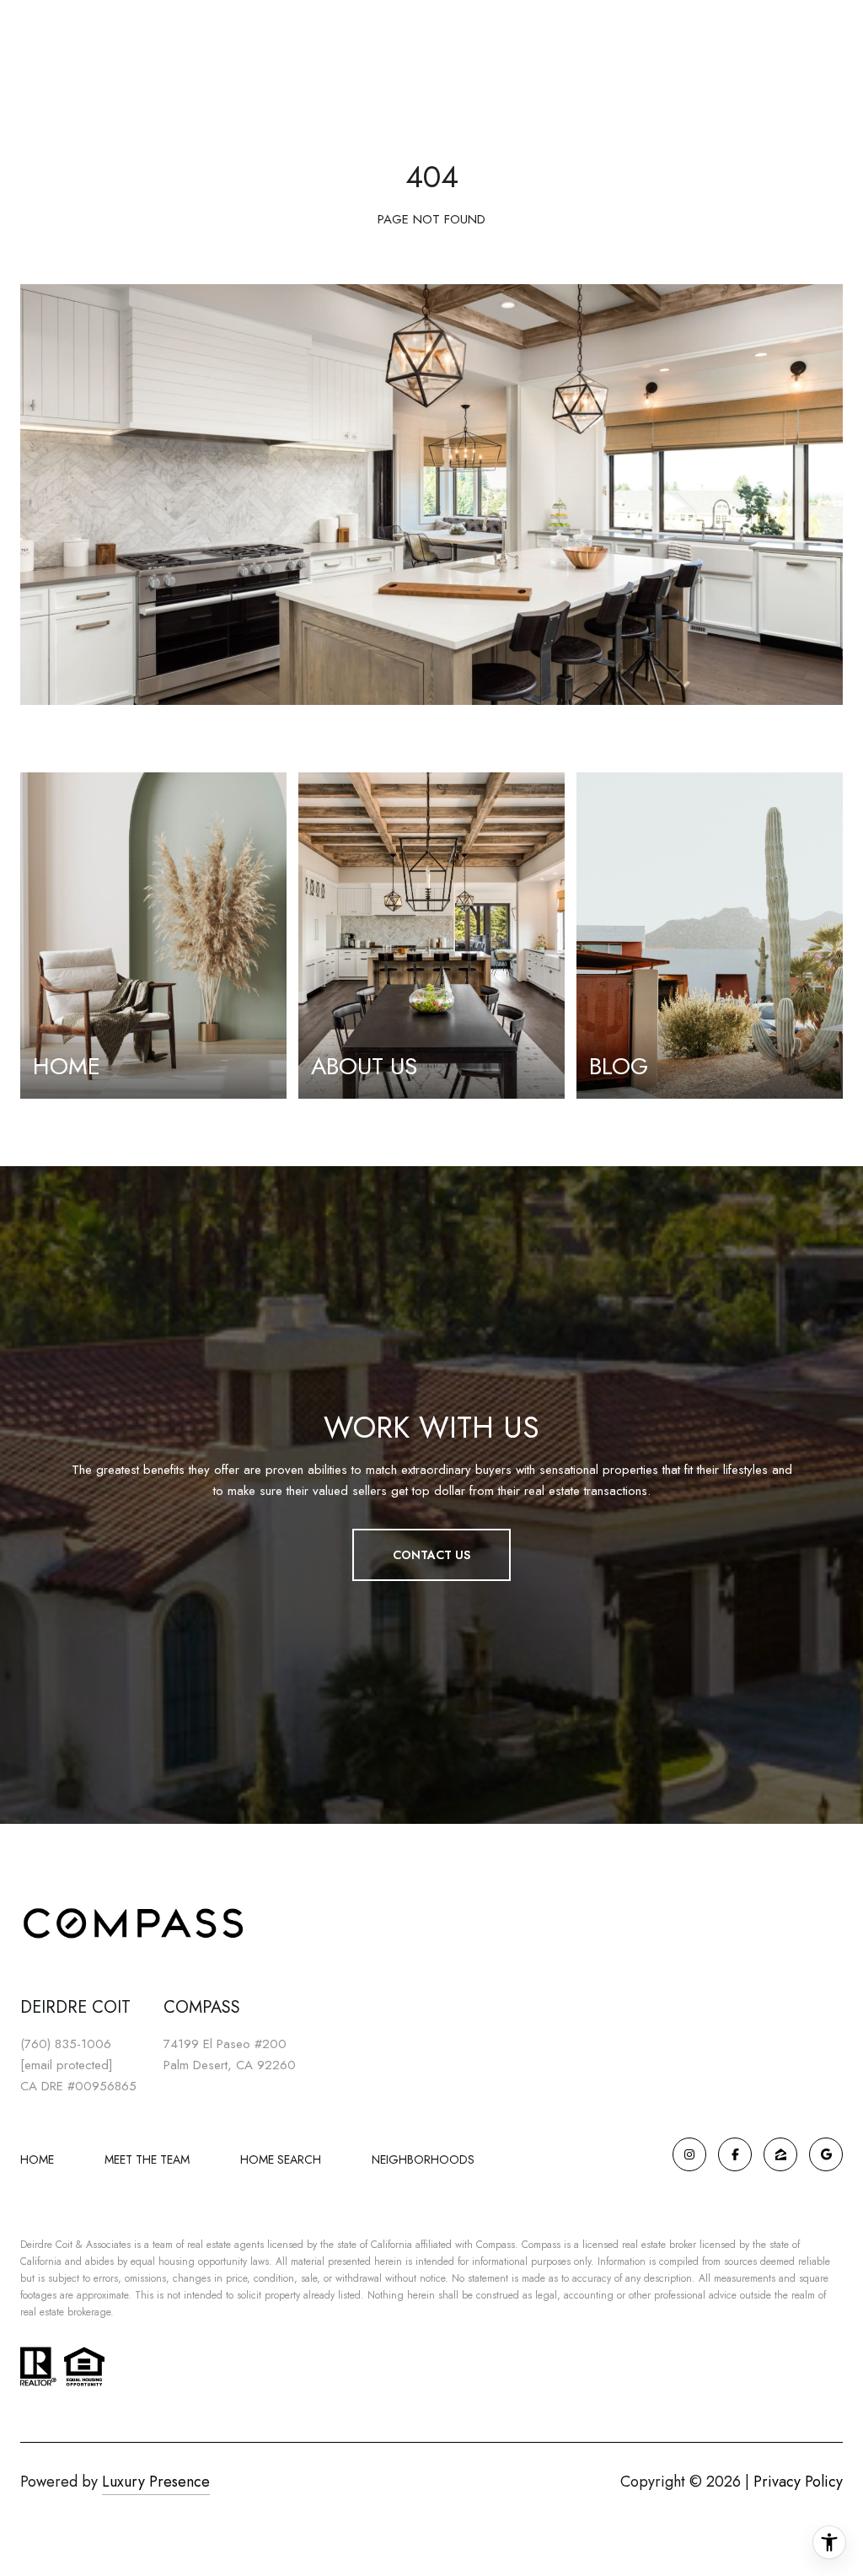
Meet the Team (147, 2159)
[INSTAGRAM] (689, 2154)
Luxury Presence (156, 2482)
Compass (541, 2245)
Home (37, 2159)
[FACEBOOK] (735, 2154)
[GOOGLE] (826, 2154)
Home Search (281, 2159)
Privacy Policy (798, 2482)
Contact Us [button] (431, 1555)
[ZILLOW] (780, 2154)
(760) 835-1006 (66, 2044)
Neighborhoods (423, 2159)
